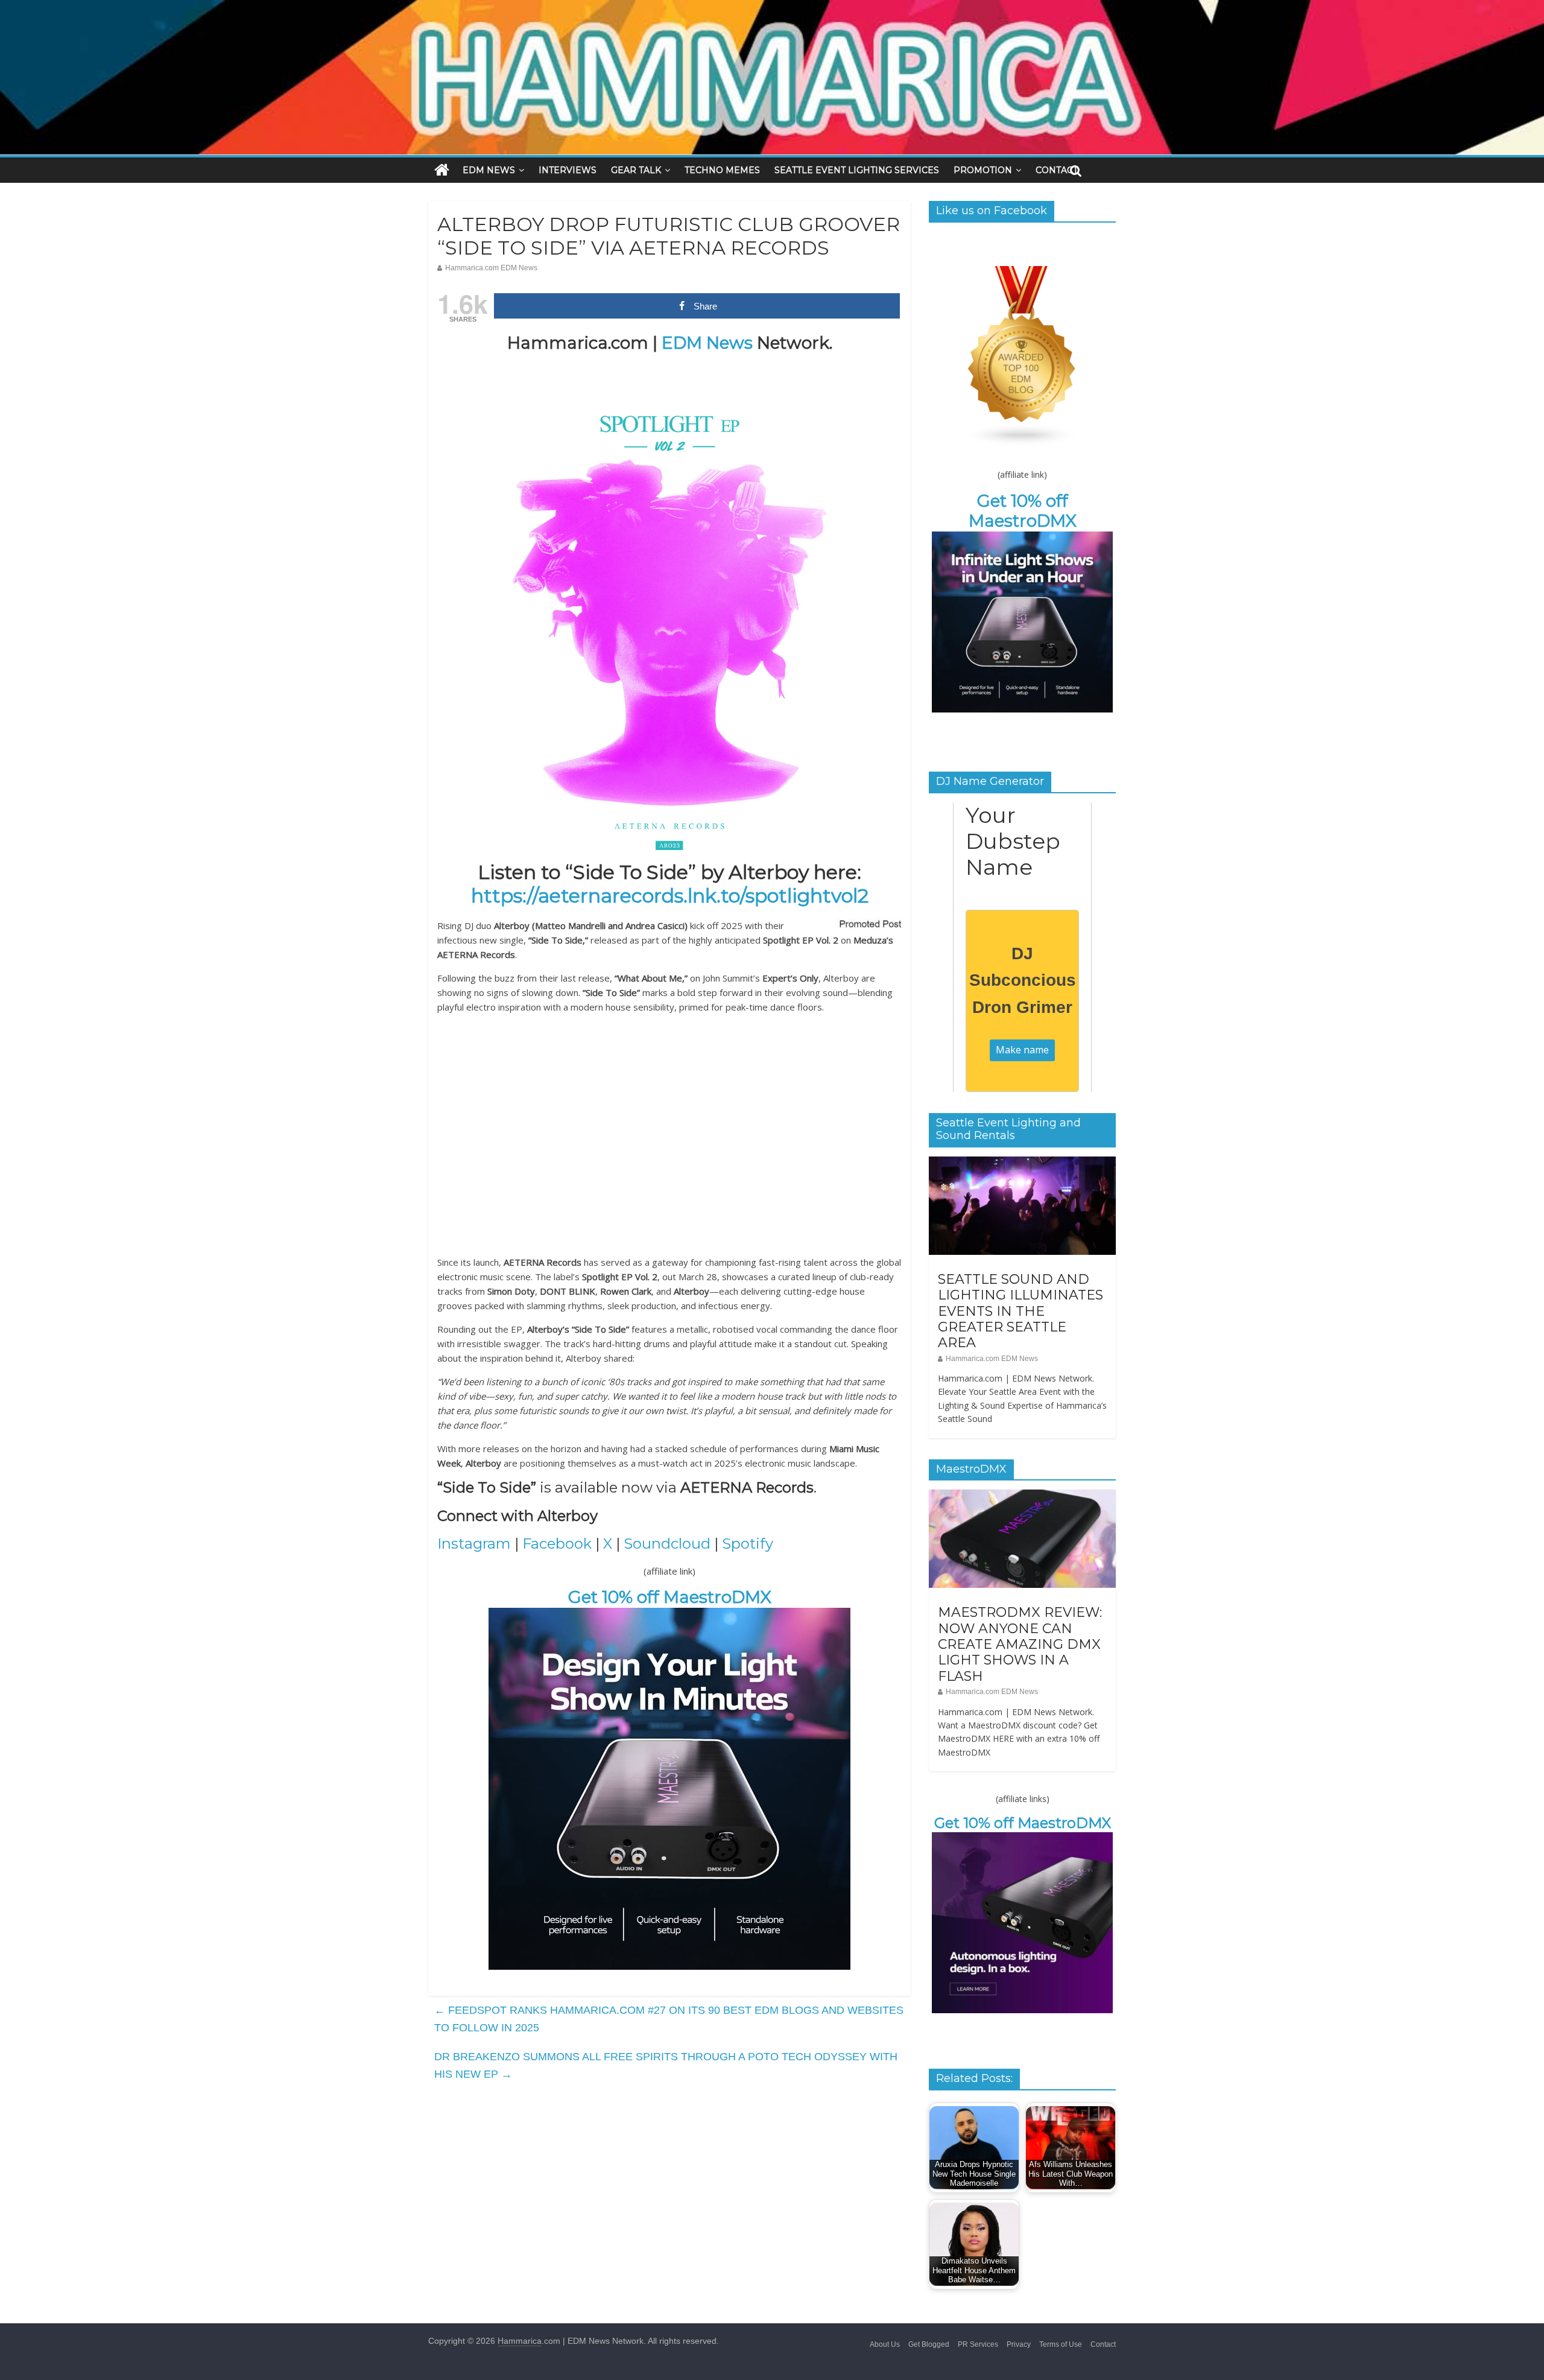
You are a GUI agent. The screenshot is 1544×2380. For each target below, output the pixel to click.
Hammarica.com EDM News (491, 268)
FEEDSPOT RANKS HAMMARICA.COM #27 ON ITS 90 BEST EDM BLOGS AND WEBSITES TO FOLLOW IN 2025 (669, 2019)
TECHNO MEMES (722, 170)
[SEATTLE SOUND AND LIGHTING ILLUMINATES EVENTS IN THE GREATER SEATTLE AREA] (1022, 1163)
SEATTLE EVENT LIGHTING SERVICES (857, 170)
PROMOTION (983, 170)
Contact (1103, 2344)
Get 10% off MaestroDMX (670, 1597)
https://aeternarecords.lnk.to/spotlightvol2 (670, 896)
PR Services (978, 2344)
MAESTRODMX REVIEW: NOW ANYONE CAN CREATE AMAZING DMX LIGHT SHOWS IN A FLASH (1020, 1644)
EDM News (707, 343)
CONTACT (1057, 170)
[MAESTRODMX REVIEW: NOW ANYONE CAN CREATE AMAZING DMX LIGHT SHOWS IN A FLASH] (1022, 1496)
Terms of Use (1061, 2344)
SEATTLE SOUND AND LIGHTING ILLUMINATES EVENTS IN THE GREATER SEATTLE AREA (1020, 1311)
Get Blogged (929, 2344)
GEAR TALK (636, 170)
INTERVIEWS (568, 170)
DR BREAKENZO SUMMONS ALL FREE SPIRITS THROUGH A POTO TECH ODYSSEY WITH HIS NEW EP (666, 2065)
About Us (885, 2344)
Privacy (1019, 2344)
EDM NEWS (489, 170)
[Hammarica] (772, 8)
